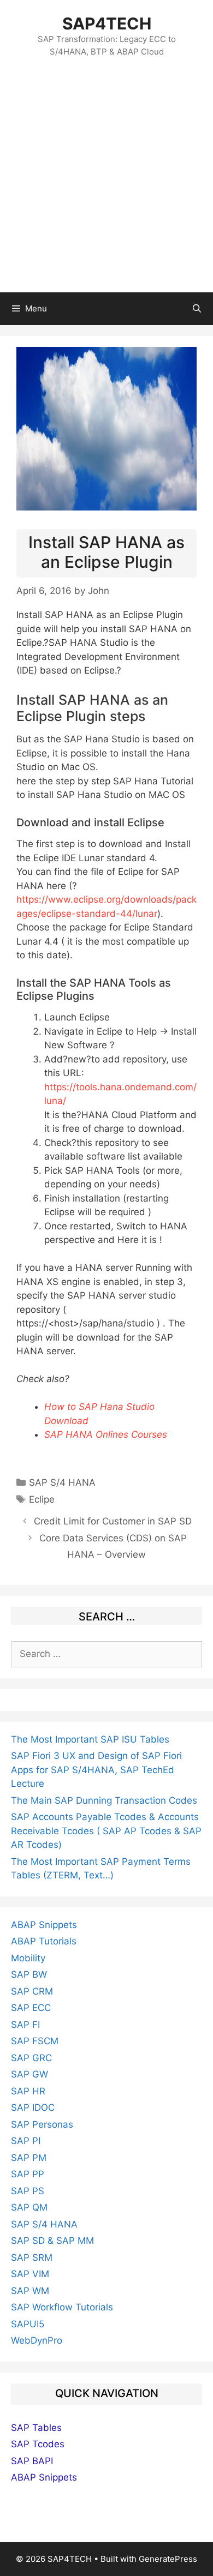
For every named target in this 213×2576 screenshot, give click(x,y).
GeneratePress (168, 2559)
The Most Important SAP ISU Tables (90, 1739)
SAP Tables (36, 2428)
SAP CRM (32, 1991)
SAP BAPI (32, 2461)
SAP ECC (31, 2008)
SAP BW (29, 1974)
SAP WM (30, 2291)
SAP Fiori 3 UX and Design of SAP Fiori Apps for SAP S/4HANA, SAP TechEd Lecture (96, 1770)
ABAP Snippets (44, 1925)
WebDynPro (37, 2340)
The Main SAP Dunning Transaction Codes (104, 1800)
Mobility (28, 1958)
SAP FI (25, 2025)
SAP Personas (42, 2124)
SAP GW (29, 2074)
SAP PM (29, 2158)
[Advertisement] (106, 181)
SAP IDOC (33, 2107)
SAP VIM (30, 2274)
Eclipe (42, 1499)
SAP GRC (31, 2058)
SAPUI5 (28, 2324)
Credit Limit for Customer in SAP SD (113, 1521)
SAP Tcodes (38, 2444)
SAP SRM (32, 2257)
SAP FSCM (35, 2041)
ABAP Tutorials (44, 1941)
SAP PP (28, 2174)
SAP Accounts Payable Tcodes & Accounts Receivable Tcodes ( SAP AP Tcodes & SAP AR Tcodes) (106, 1831)
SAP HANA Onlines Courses (106, 1434)
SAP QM (29, 2207)
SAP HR (28, 2091)
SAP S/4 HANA (62, 1482)
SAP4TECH (107, 23)
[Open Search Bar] (197, 309)
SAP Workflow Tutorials (62, 2307)
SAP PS (28, 2191)
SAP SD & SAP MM (52, 2241)
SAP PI (26, 2141)
